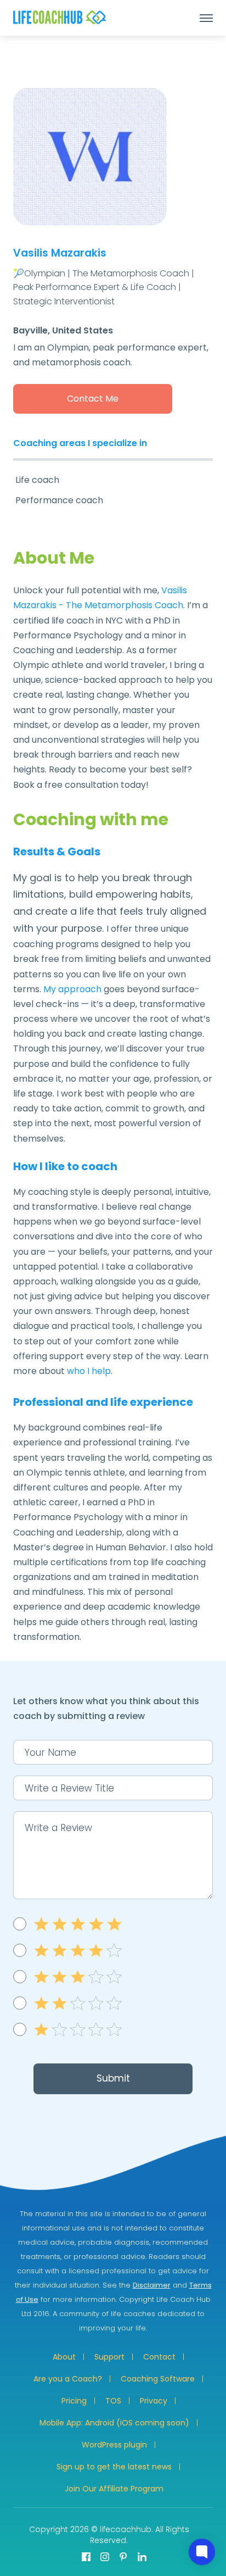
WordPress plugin (114, 2445)
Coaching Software (158, 2379)
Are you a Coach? (68, 2379)
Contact (159, 2357)
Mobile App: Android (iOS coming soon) (114, 2423)
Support (109, 2357)
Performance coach (59, 500)
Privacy (154, 2401)
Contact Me (93, 399)
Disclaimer (152, 2285)
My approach (72, 989)
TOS (113, 2401)
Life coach (37, 480)
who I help (89, 1371)
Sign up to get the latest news (114, 2467)
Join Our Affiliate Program (114, 2489)
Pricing (74, 2401)
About (64, 2357)
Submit (113, 2078)
